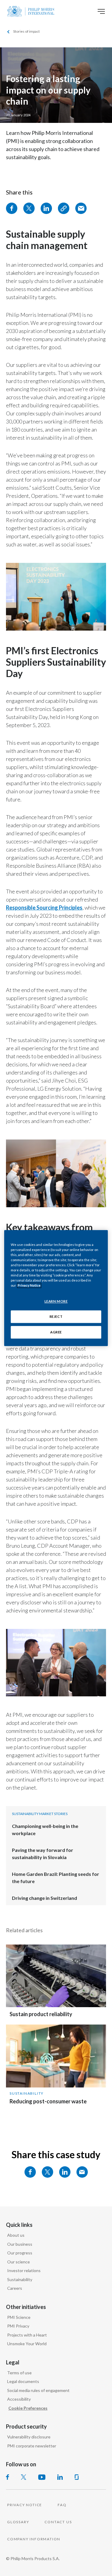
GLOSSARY (18, 2522)
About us (16, 2235)
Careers (15, 2288)
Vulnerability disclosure (29, 2437)
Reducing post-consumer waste (48, 2101)
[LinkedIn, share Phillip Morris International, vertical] (46, 208)
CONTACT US (58, 2522)
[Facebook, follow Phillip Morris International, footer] (7, 2477)
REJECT (56, 1316)
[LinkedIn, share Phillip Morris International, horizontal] (65, 2172)
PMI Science (19, 2317)
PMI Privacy (18, 2326)
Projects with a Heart (27, 2335)
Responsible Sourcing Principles (44, 908)
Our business (20, 2244)
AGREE (56, 1332)
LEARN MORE (56, 1301)
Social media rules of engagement (38, 2390)
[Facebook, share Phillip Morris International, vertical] (12, 208)
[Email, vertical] (81, 208)
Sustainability (27, 2093)
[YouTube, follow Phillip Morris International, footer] (42, 2477)
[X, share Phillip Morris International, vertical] (29, 208)
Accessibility (19, 2399)
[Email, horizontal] (82, 2172)
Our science (19, 2262)
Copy (64, 208)
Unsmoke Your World (27, 2344)
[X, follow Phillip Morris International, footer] (24, 2477)
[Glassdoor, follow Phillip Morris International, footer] (77, 2477)
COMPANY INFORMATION (34, 2539)
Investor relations (24, 2270)
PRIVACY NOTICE (25, 2505)
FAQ (62, 2505)
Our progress (20, 2253)
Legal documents (23, 2381)
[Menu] (101, 11)
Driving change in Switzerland (45, 1898)
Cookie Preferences (28, 2408)
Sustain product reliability (41, 2014)
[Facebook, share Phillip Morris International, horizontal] (30, 2172)
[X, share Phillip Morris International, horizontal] (47, 2172)
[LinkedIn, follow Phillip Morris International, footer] (60, 2477)
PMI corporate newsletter (32, 2446)
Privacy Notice (29, 1285)
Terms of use (19, 2373)
